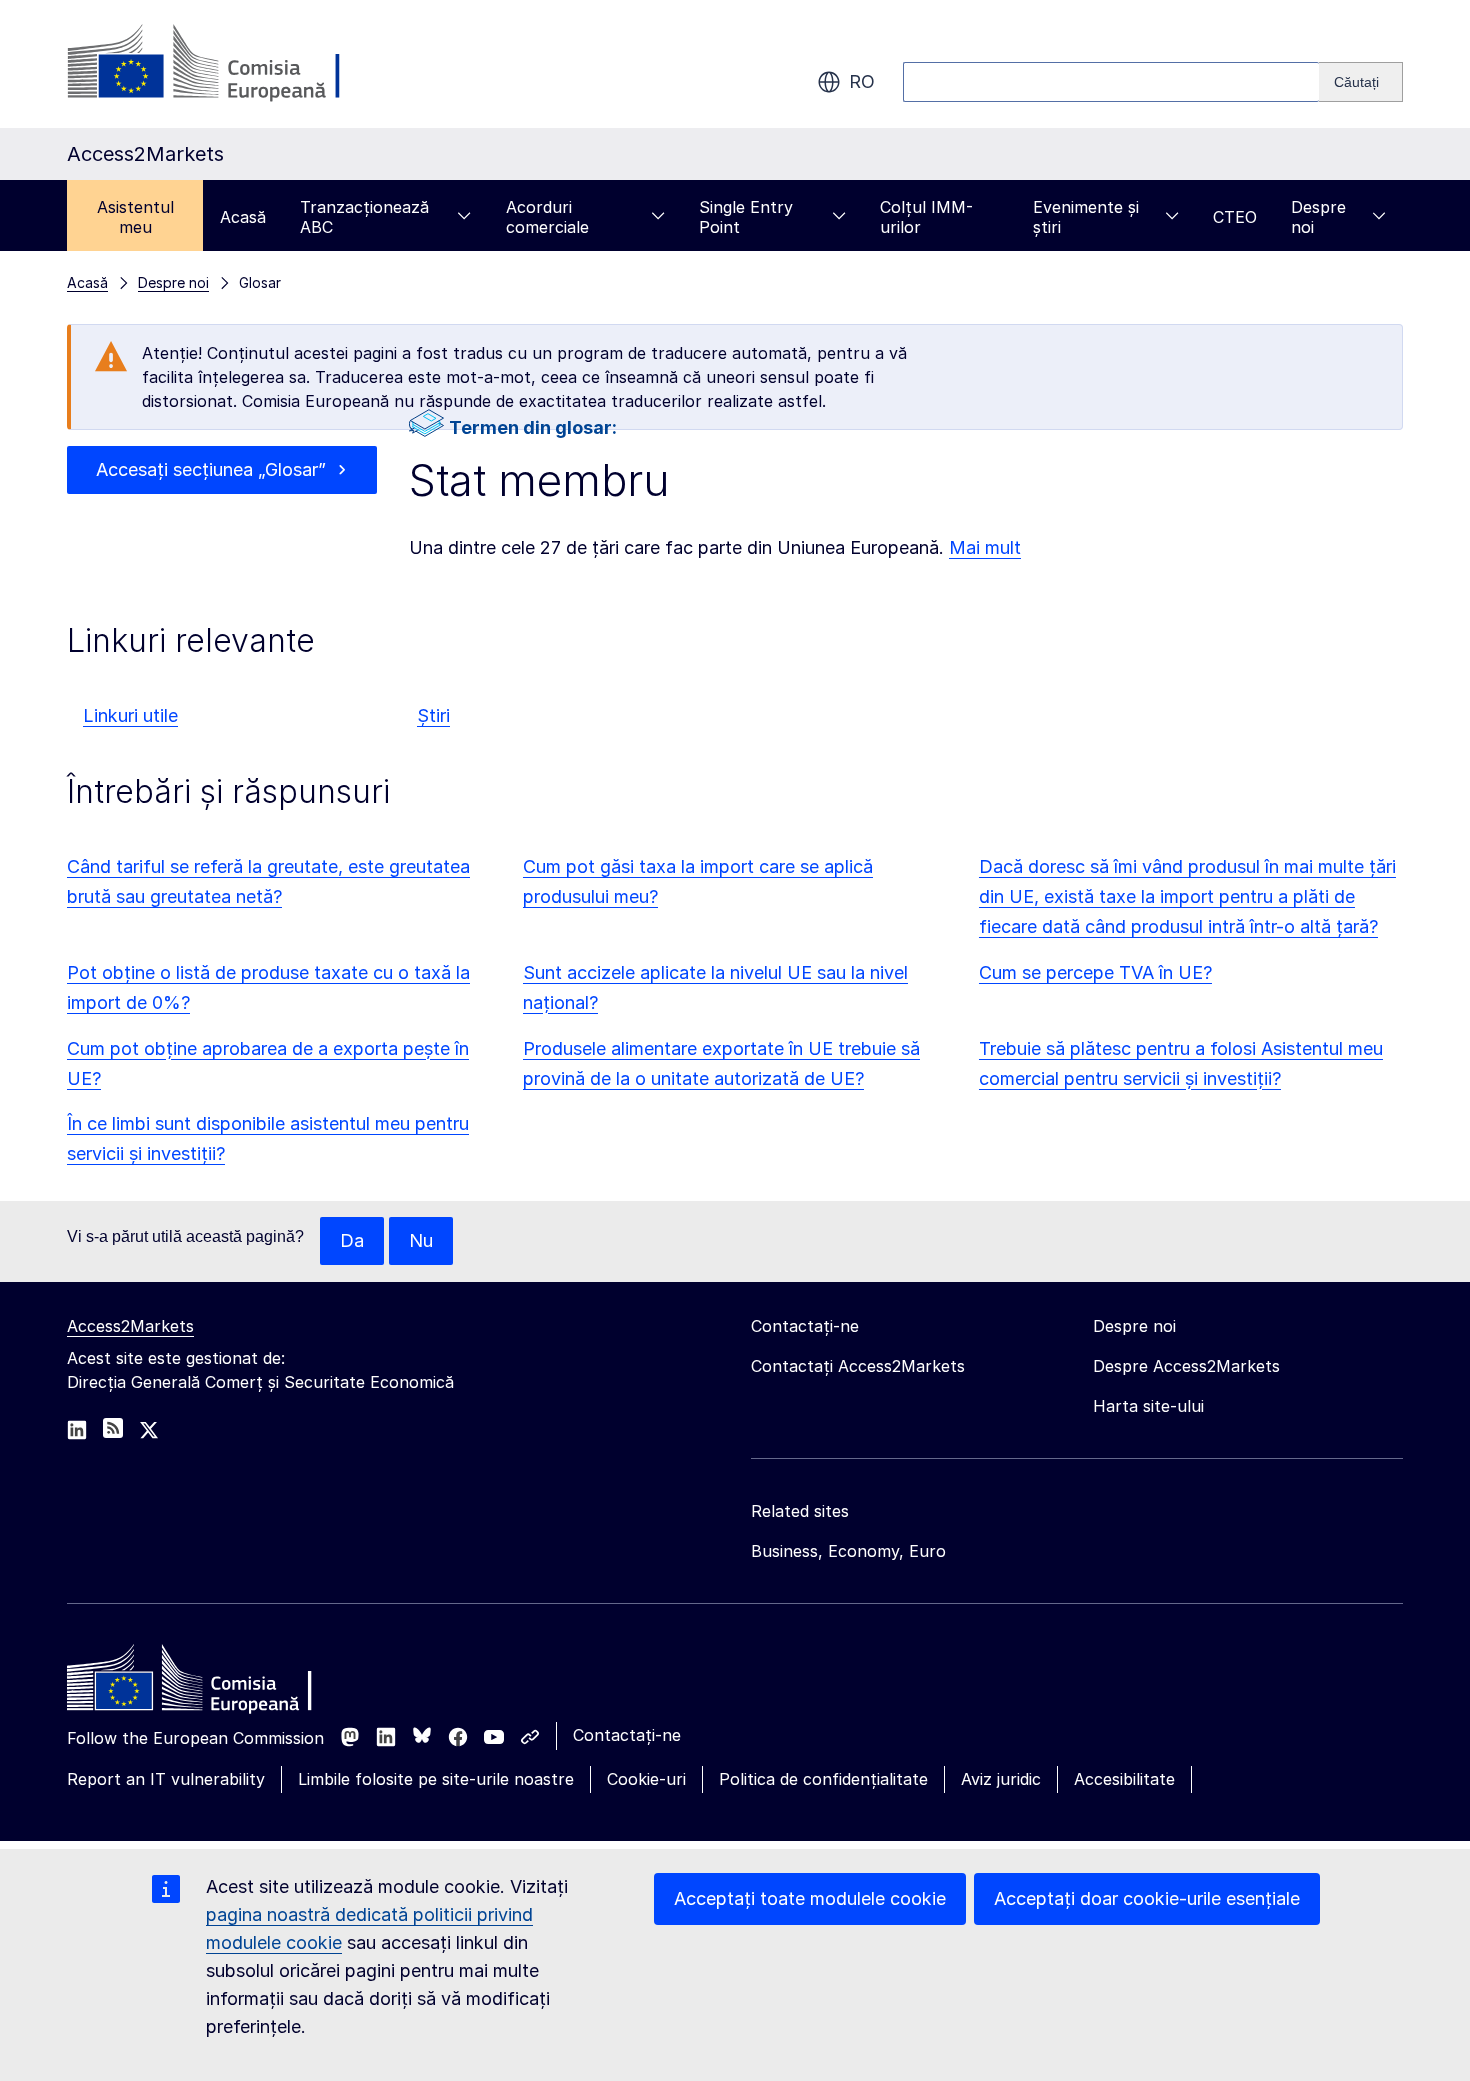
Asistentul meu (135, 217)
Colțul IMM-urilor (926, 217)
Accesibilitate (1124, 1779)
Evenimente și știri (1086, 217)
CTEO (1235, 217)
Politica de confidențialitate (823, 1779)
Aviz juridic (1001, 1779)
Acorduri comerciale (547, 217)
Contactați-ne (627, 1735)
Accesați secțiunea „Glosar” (211, 469)
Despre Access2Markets (1186, 1366)
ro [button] (862, 81)
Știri (433, 715)
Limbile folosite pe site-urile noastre (436, 1779)
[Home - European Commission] (212, 1683)
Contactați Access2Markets (858, 1366)
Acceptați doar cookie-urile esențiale (1147, 1898)
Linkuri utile (130, 715)
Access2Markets (130, 1326)
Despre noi (1318, 217)
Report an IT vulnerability (166, 1779)
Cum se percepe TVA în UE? (1095, 972)
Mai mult (985, 547)
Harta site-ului (1148, 1406)
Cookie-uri (646, 1779)
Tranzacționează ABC (364, 217)
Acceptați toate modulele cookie (810, 1898)
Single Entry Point (746, 217)
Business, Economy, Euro (848, 1551)
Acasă (243, 217)
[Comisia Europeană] (228, 64)
